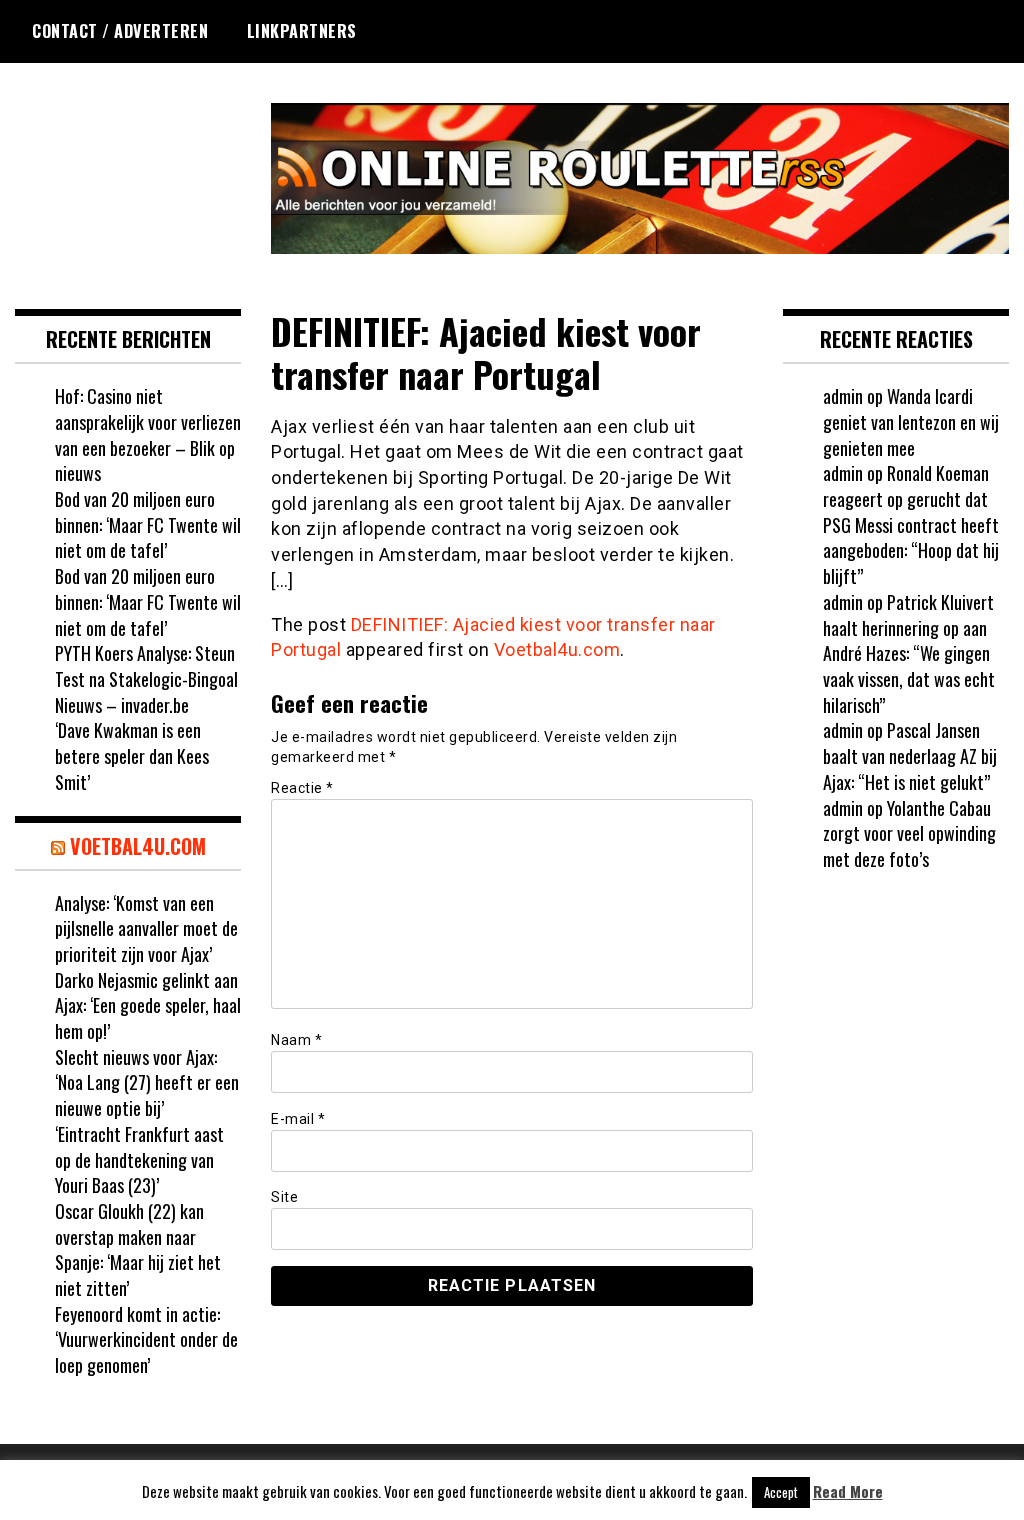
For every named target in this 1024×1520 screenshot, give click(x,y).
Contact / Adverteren (120, 31)
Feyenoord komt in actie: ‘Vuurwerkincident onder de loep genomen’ (146, 1339)
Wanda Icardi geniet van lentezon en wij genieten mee (911, 421)
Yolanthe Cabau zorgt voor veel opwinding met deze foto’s (909, 833)
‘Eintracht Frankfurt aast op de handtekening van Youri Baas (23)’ (139, 1159)
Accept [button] (781, 1492)
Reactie (302, 788)
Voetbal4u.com (557, 649)
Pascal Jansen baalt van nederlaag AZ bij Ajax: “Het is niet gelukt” (910, 755)
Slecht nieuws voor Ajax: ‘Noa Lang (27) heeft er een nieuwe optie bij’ (147, 1082)
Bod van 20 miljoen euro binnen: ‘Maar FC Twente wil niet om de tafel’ (148, 524)
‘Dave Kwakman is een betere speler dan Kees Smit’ (132, 755)
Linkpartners (302, 31)
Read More (848, 1491)
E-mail (298, 1119)
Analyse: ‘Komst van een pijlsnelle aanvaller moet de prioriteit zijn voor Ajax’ (146, 928)
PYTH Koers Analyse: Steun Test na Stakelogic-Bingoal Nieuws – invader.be (146, 678)
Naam (296, 1040)
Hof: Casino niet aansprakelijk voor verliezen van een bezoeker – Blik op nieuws (148, 434)
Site (284, 1197)
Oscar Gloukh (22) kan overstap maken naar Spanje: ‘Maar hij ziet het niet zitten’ (138, 1249)
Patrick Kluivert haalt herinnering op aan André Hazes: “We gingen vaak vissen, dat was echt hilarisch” (909, 653)
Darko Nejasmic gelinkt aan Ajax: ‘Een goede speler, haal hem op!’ (148, 1005)
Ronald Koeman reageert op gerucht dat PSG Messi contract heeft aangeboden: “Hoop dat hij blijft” (911, 524)
